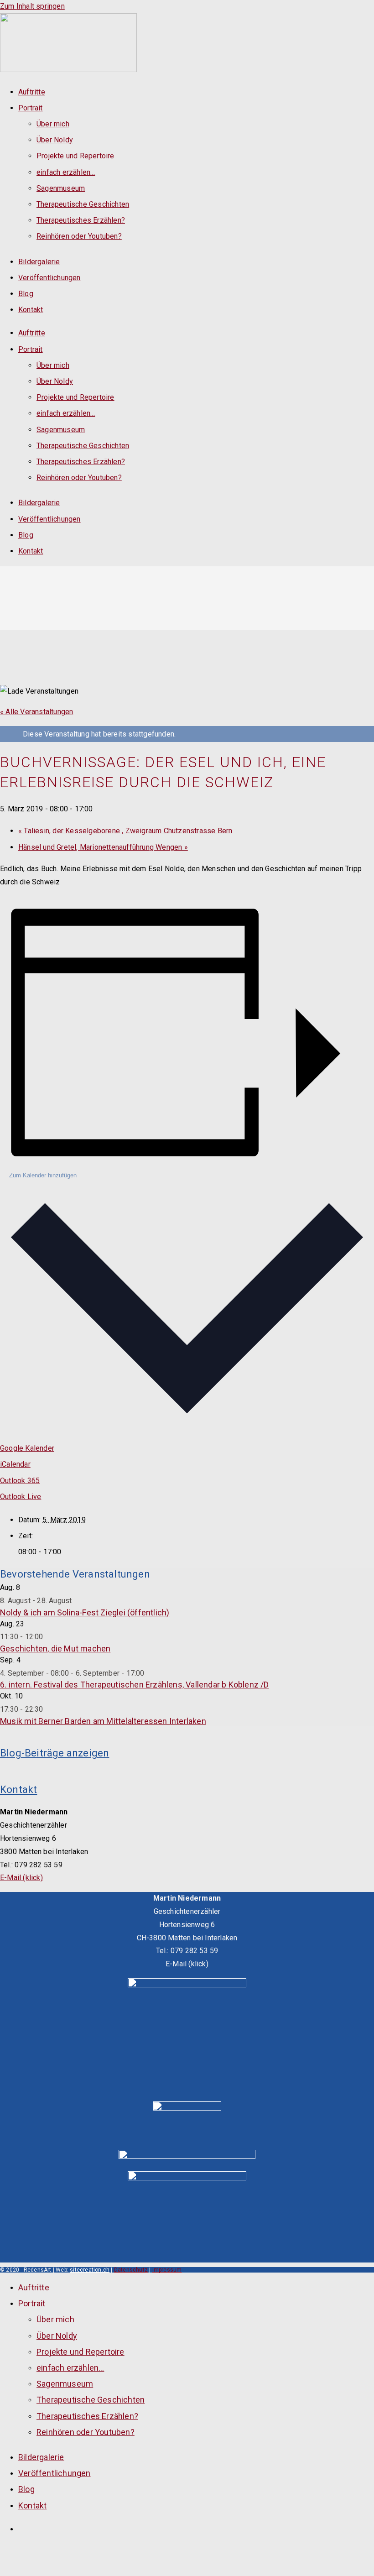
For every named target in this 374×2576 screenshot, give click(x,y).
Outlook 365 (20, 1481)
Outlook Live (21, 1497)
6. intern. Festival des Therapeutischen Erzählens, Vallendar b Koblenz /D (135, 1685)
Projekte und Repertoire (75, 156)
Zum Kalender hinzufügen (43, 1175)
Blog (26, 294)
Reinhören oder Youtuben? (79, 236)
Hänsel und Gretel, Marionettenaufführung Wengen (103, 847)
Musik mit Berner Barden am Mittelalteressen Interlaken (103, 1721)
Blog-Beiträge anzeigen (55, 1753)
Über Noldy (55, 140)
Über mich (53, 124)
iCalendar (15, 1464)
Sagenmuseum (61, 188)
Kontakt (31, 310)
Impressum (167, 2270)
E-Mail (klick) (21, 1878)
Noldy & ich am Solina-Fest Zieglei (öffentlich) (85, 1612)
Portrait (31, 108)
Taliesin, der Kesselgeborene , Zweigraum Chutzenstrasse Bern (125, 831)
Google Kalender (27, 1448)
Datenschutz (131, 2270)
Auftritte (32, 92)
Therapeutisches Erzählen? (81, 220)
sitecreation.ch (90, 2270)
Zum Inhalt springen (32, 6)
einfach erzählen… (66, 172)
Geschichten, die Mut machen (55, 1649)
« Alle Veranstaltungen (36, 712)
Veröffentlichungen (49, 278)
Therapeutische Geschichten (83, 204)
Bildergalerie (39, 262)
